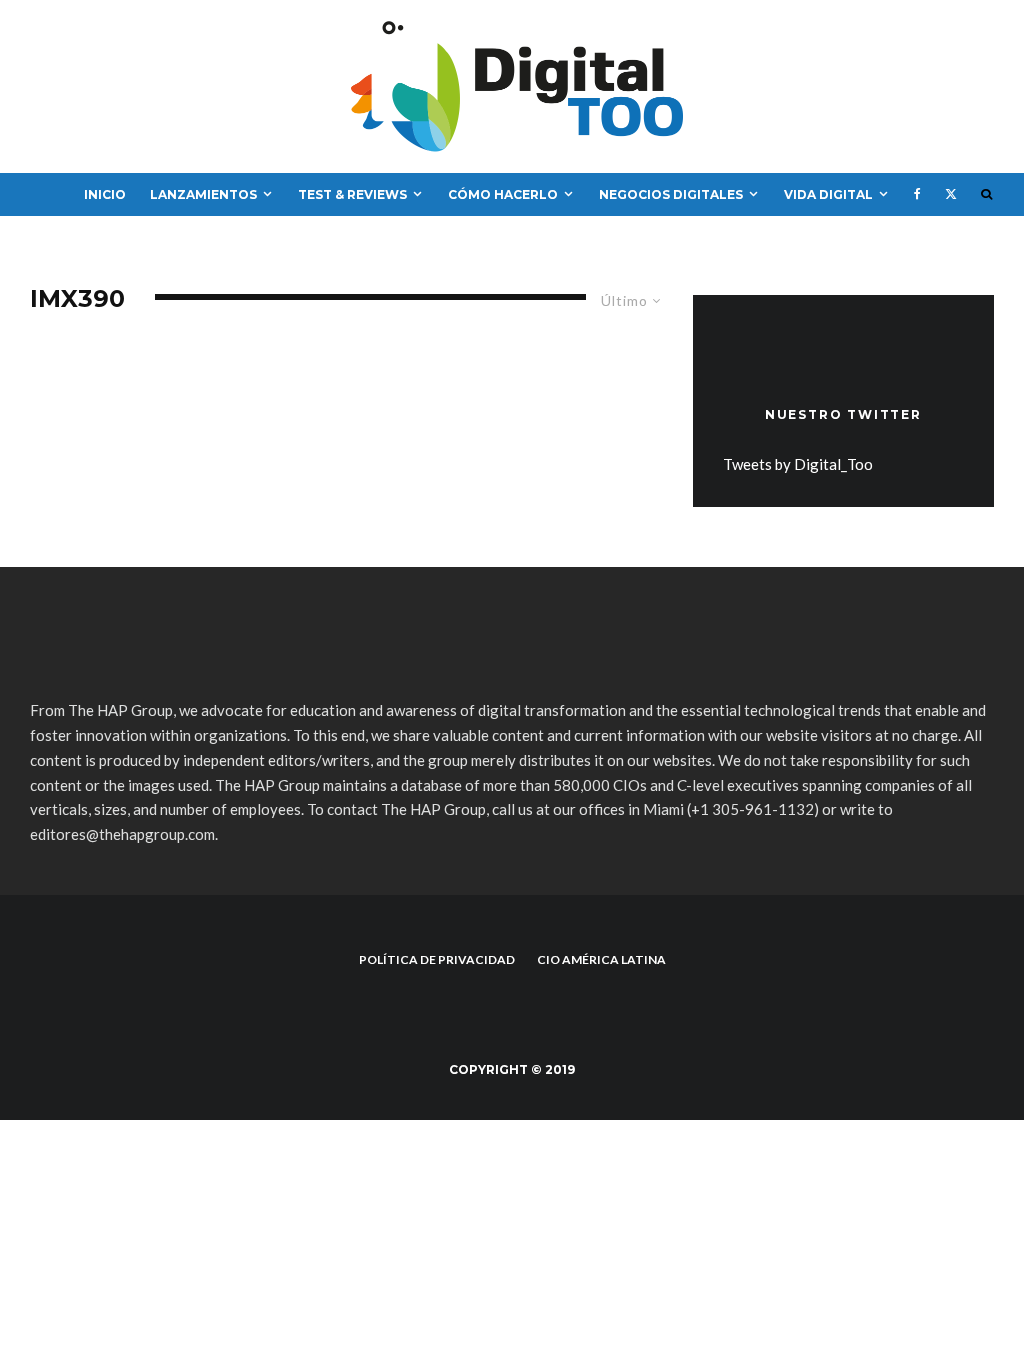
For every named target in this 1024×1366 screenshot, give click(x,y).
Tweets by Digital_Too (798, 464)
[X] (951, 195)
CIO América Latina (601, 959)
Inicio (105, 194)
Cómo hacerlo (503, 194)
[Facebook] (917, 195)
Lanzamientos (203, 194)
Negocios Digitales (671, 194)
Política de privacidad (437, 959)
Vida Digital (828, 194)
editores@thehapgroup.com (122, 834)
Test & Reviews (352, 194)
